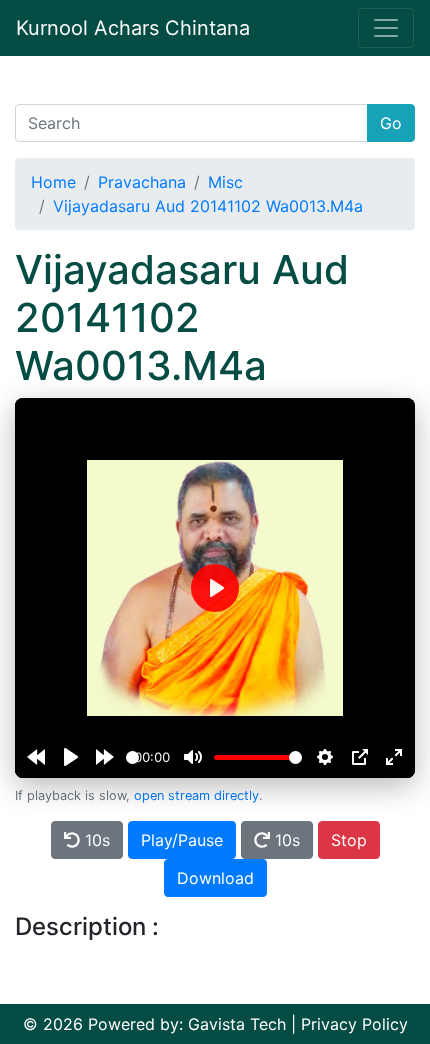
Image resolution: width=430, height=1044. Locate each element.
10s (95, 840)
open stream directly (196, 795)
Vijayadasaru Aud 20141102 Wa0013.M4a (208, 206)
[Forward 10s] (105, 757)
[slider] (132, 757)
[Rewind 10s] (36, 757)
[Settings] (325, 757)
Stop (349, 840)
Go (391, 123)
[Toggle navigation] (386, 28)
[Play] (71, 757)
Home (53, 182)
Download (215, 878)
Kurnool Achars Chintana (133, 28)
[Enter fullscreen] (394, 757)
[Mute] (193, 757)
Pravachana (142, 182)
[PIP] (360, 757)
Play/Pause (182, 840)
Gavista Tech (237, 1024)
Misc (225, 182)
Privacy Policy (354, 1024)
